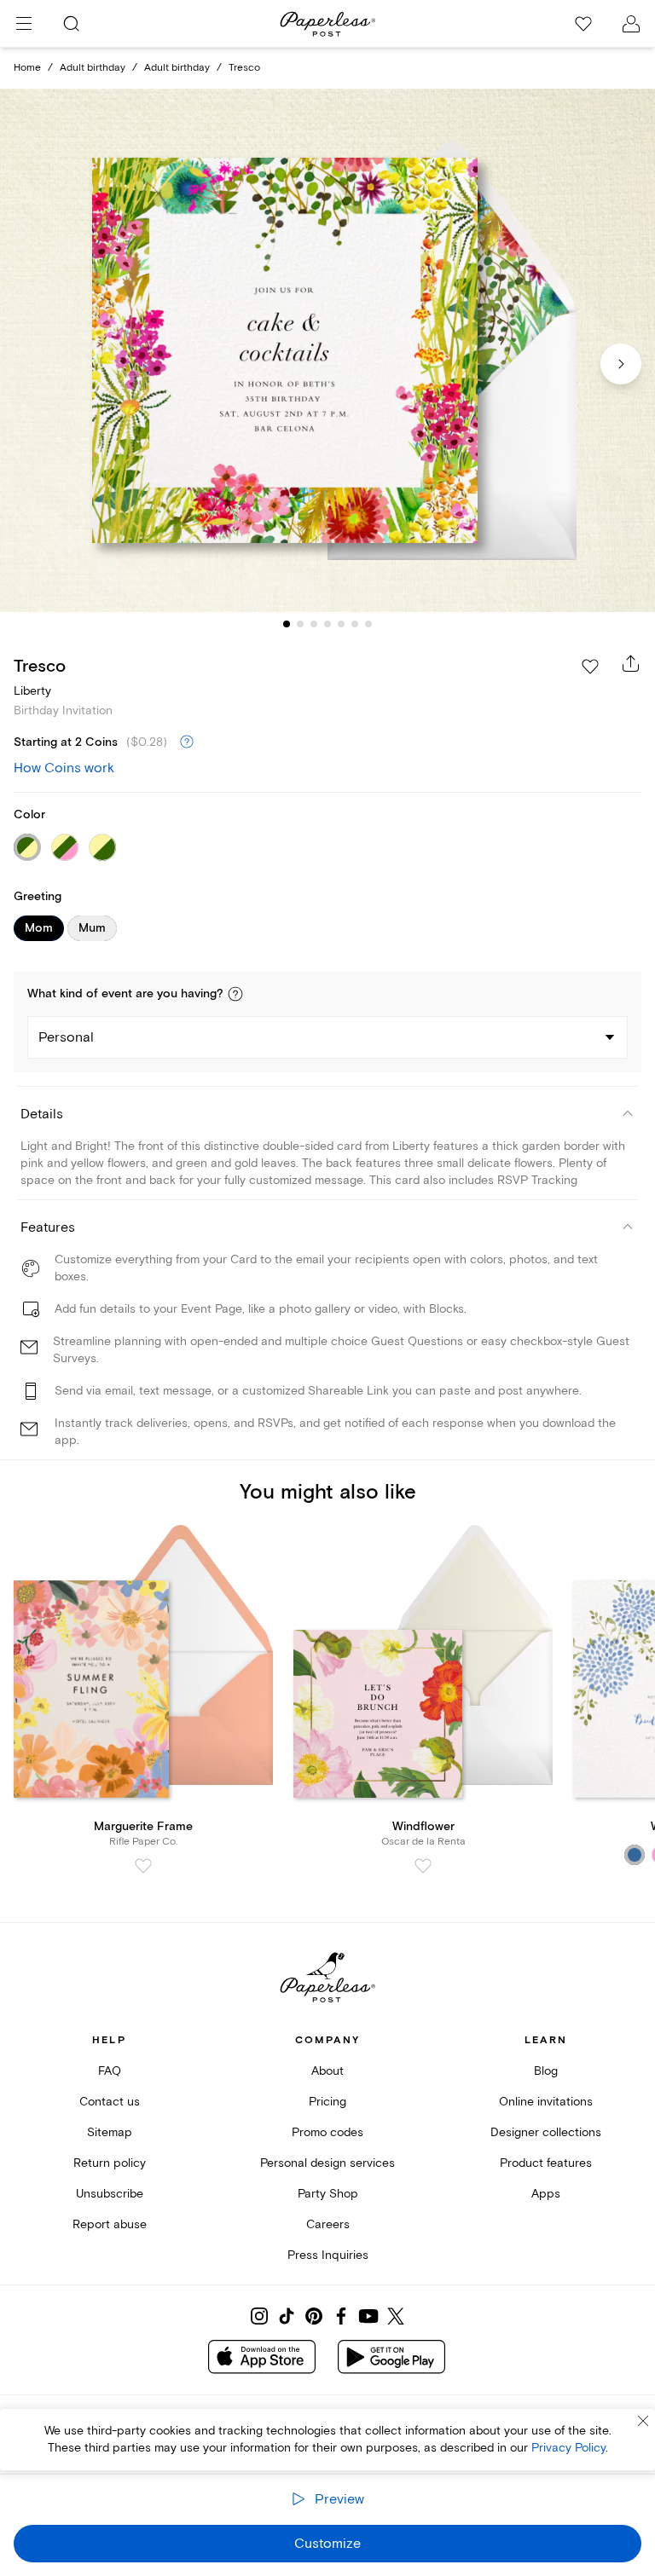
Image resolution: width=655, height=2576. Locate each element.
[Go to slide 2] (300, 624)
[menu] (24, 24)
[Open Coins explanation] (187, 742)
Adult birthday (93, 68)
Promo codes (327, 2132)
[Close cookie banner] (643, 2421)
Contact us (110, 2102)
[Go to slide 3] (314, 624)
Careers (328, 2224)
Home (27, 68)
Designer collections (546, 2132)
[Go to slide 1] (287, 624)
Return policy (110, 2163)
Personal (66, 1037)
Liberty (32, 691)
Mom (39, 928)
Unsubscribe (110, 2194)
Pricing (327, 2102)
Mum (92, 928)
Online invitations (546, 2102)
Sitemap (110, 2132)
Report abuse (110, 2224)
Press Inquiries (328, 2255)
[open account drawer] (631, 24)
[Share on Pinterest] (314, 2316)
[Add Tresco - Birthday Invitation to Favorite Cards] (590, 667)
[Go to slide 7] (368, 624)
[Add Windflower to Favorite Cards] (423, 1866)
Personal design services (327, 2163)
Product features (546, 2163)
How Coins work (64, 768)
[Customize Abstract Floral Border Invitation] (327, 351)
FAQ (110, 2071)
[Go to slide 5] (341, 624)
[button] (235, 994)
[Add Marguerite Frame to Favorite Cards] (143, 1866)
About (327, 2071)
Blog (546, 2071)
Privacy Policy (568, 2448)
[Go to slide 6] (355, 624)
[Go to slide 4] (327, 624)
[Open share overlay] (631, 663)
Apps (546, 2194)
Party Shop (328, 2194)
